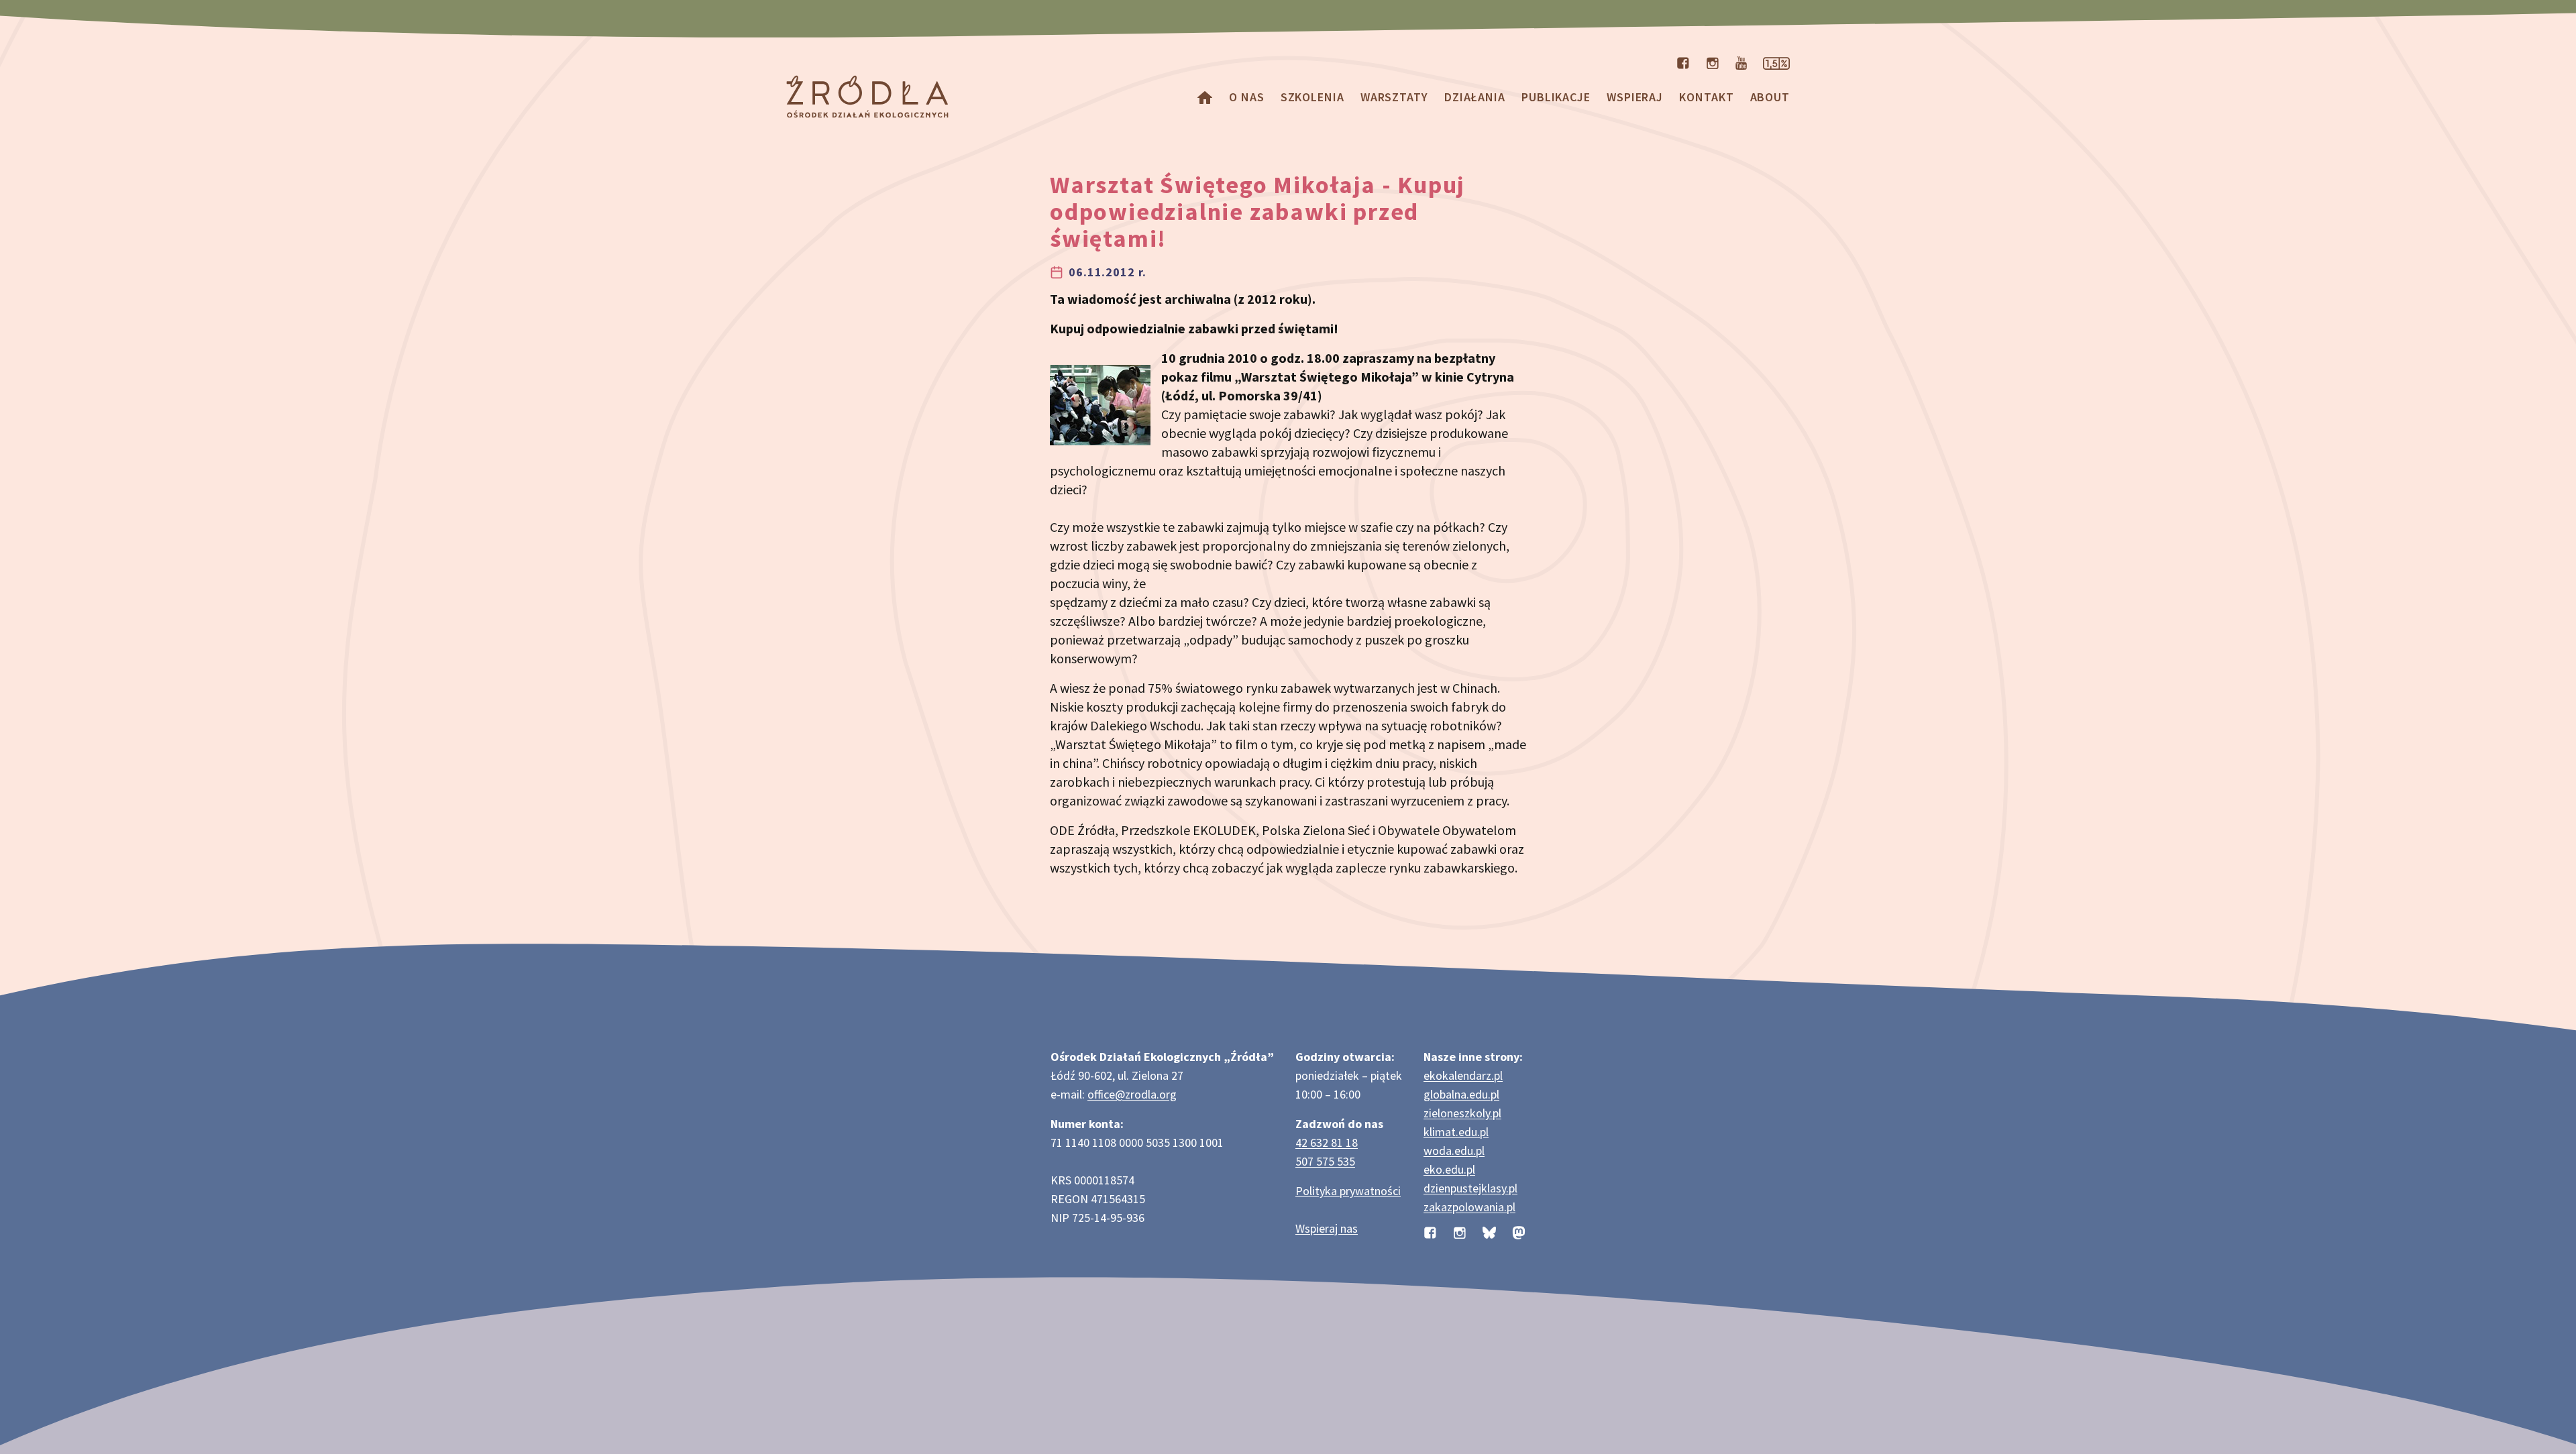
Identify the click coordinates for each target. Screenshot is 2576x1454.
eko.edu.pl (1449, 1169)
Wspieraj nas (1327, 1228)
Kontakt (1706, 97)
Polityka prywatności (1348, 1191)
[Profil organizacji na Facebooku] (1683, 62)
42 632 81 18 (1327, 1142)
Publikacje (1556, 97)
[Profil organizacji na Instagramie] (1713, 62)
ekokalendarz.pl (1463, 1075)
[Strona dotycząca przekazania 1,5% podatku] (1776, 62)
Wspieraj (1635, 97)
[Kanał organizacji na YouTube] (1741, 62)
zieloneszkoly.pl (1462, 1113)
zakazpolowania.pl (1469, 1207)
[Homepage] (1205, 97)
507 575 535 (1325, 1161)
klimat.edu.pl (1456, 1132)
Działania (1475, 97)
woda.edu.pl (1454, 1151)
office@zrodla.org (1132, 1094)
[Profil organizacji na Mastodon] (1519, 1231)
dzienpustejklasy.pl (1470, 1188)
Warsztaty (1394, 97)
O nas (1247, 97)
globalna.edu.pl (1461, 1094)
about (1770, 97)
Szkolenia (1312, 97)
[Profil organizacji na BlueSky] (1489, 1231)
